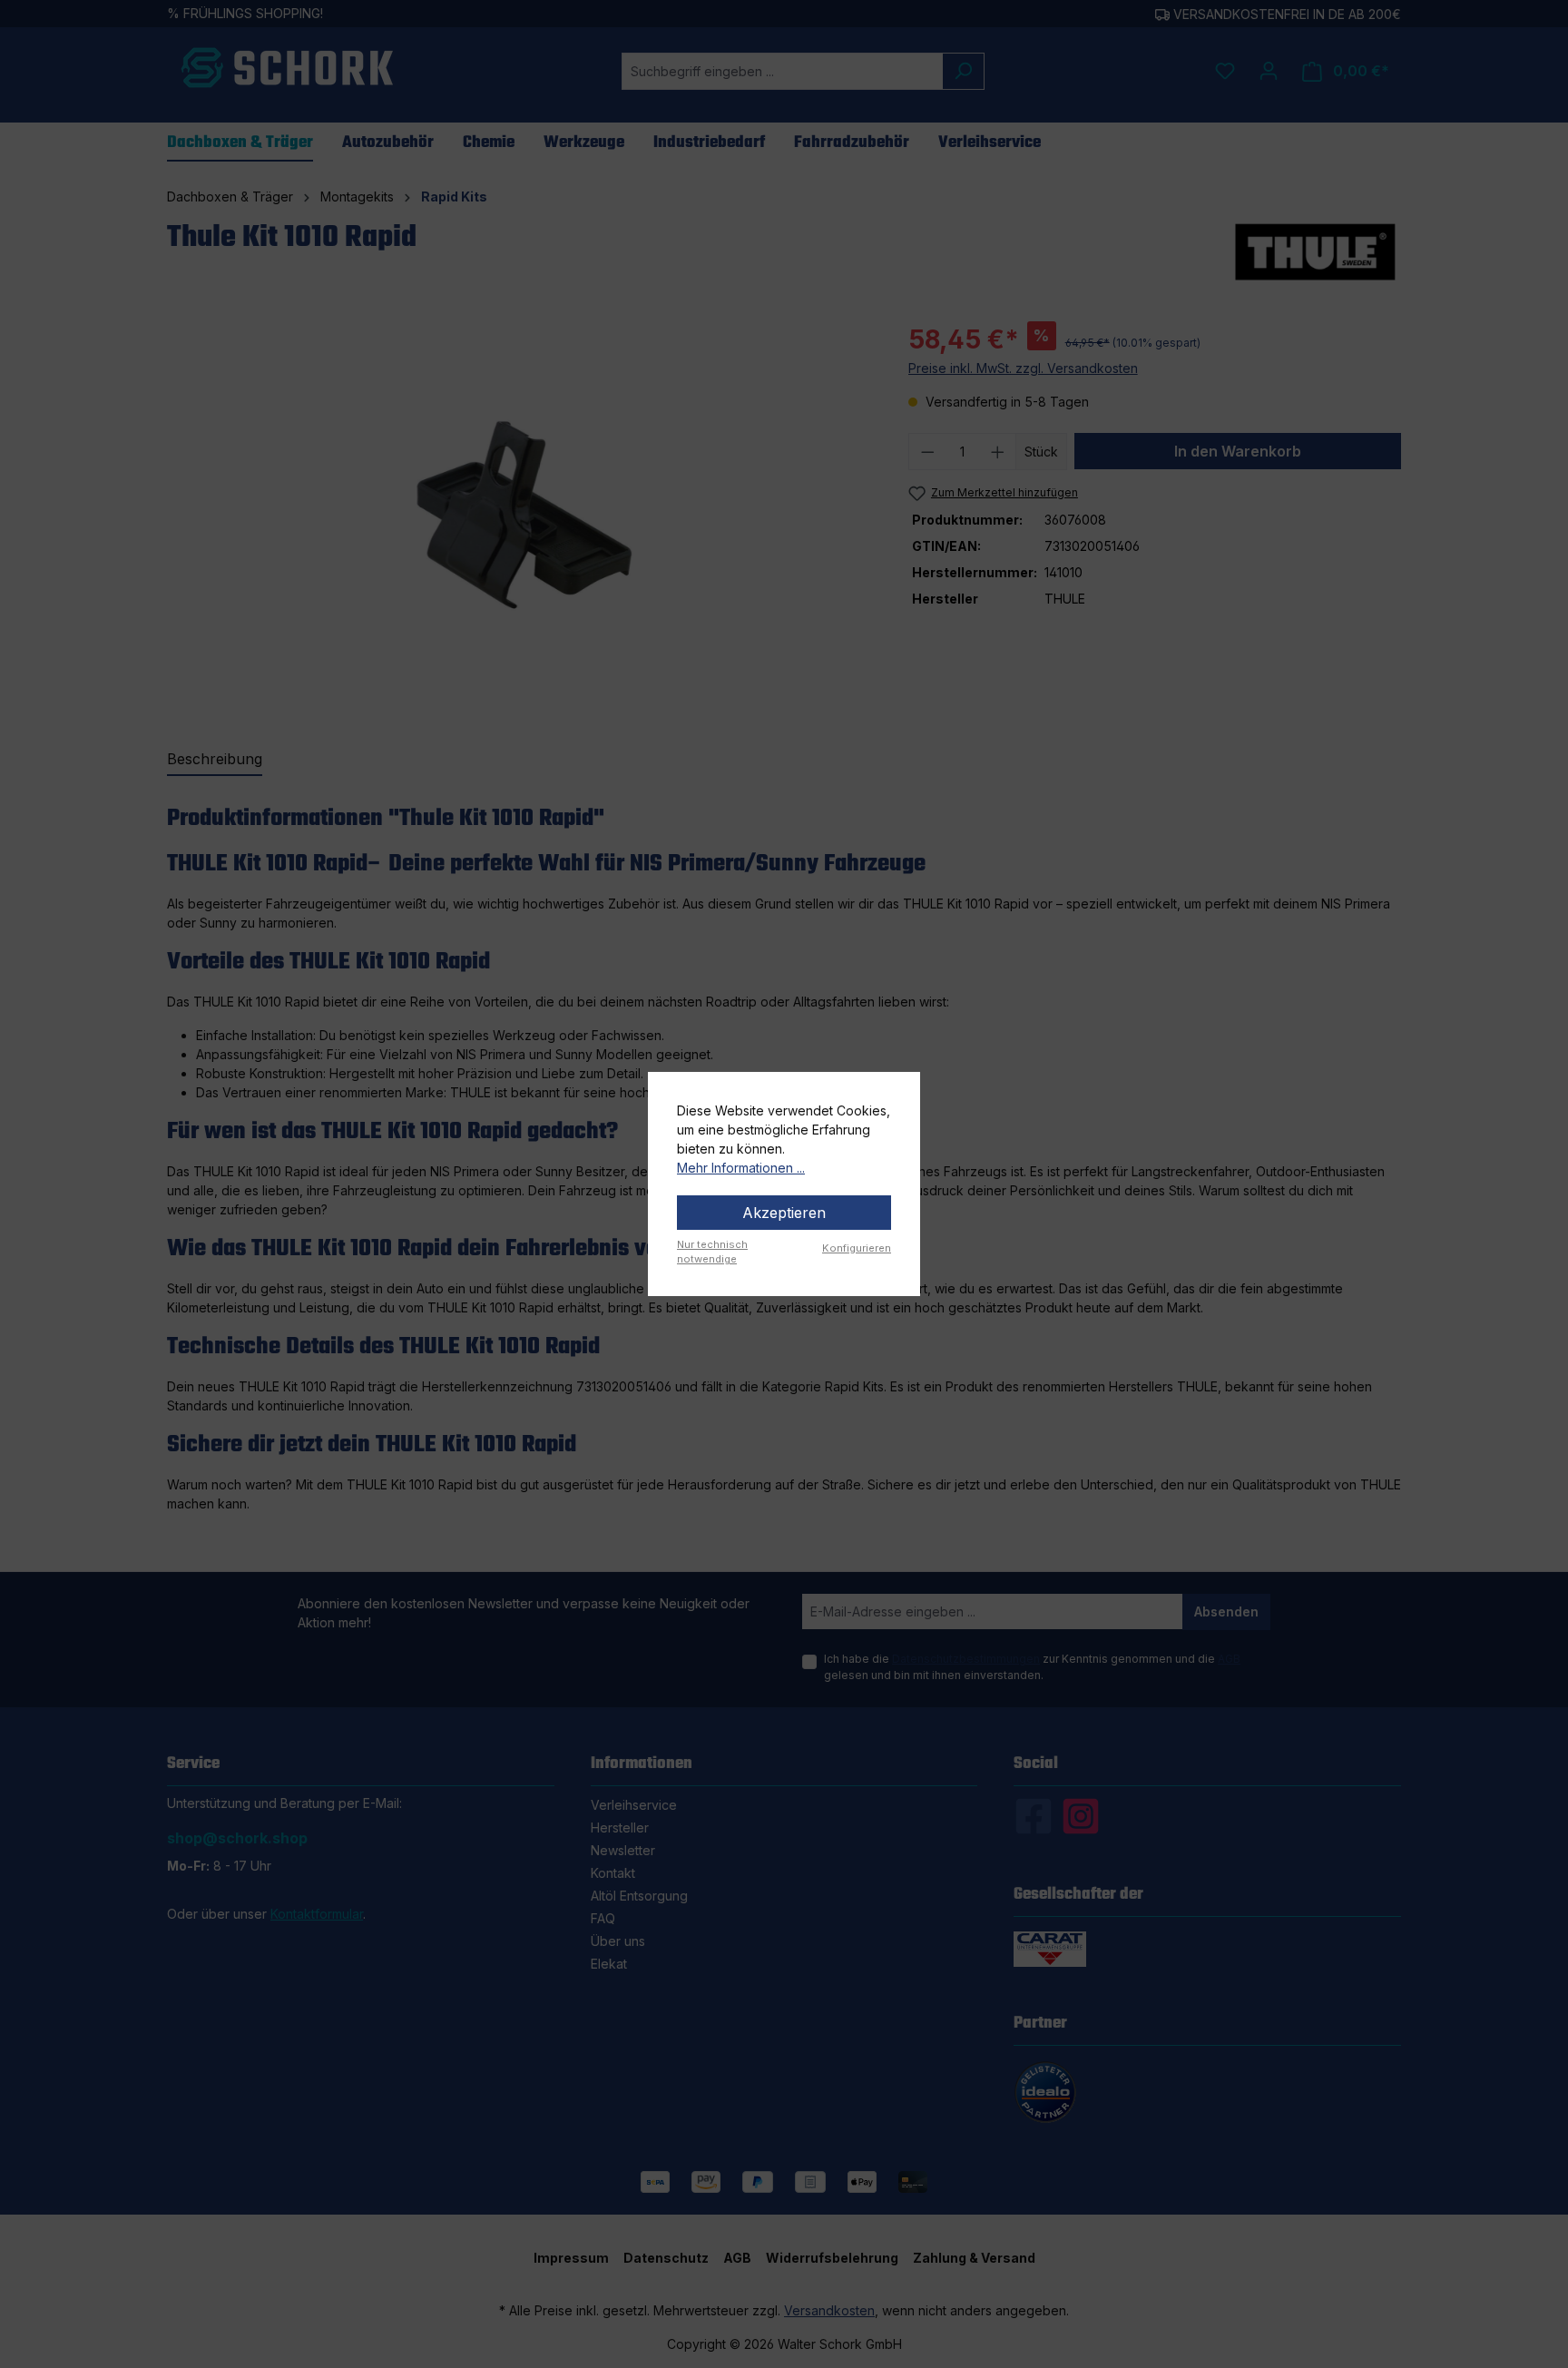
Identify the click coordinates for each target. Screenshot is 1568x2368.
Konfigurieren (857, 1248)
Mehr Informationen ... (741, 1168)
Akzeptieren (784, 1213)
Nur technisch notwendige (712, 1252)
